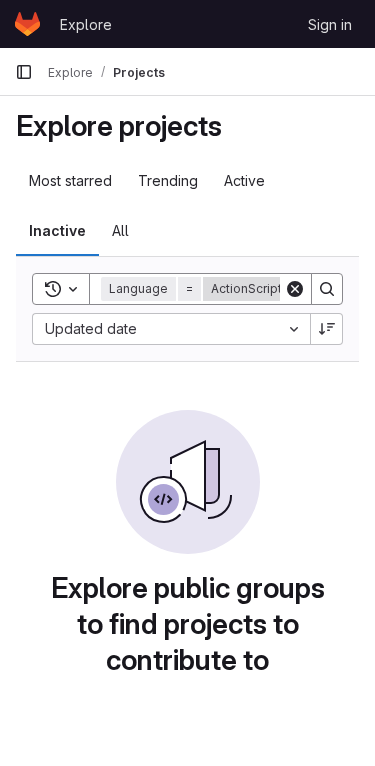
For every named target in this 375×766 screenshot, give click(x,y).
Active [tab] (244, 180)
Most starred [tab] (70, 180)
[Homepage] (27, 24)
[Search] (327, 289)
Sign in (330, 24)
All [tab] (120, 230)
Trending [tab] (168, 180)
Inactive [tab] (57, 230)
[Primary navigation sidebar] (24, 72)
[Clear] (295, 289)
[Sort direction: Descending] (327, 329)
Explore (86, 24)
